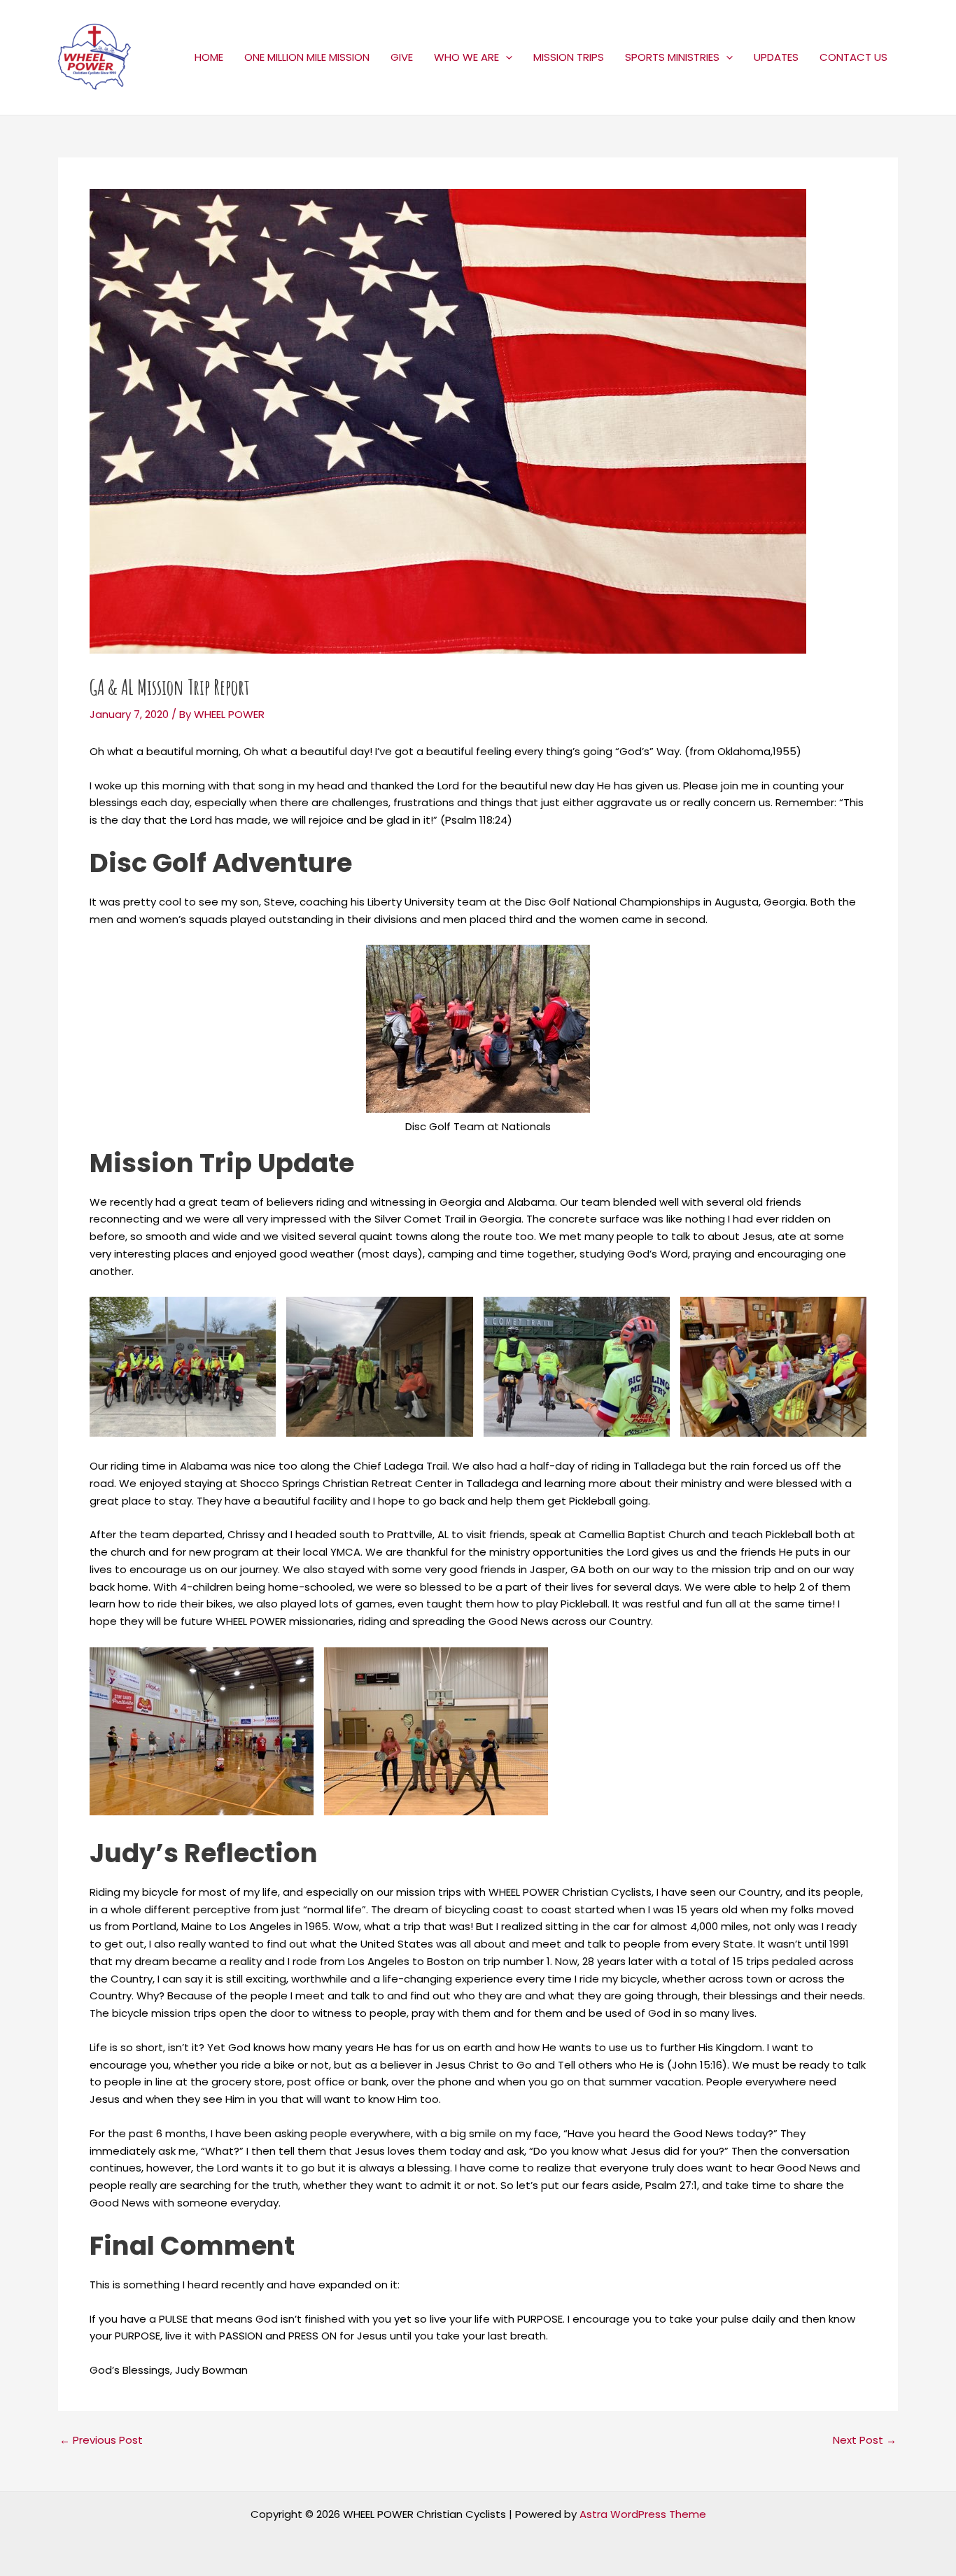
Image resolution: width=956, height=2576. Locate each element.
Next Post (865, 2440)
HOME (209, 57)
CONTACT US (853, 57)
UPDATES (776, 57)
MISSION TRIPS (569, 57)
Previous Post (101, 2440)
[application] (506, 57)
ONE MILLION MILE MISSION (307, 57)
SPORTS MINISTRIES (672, 57)
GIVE (402, 57)
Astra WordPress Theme (643, 2514)
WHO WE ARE (466, 57)
